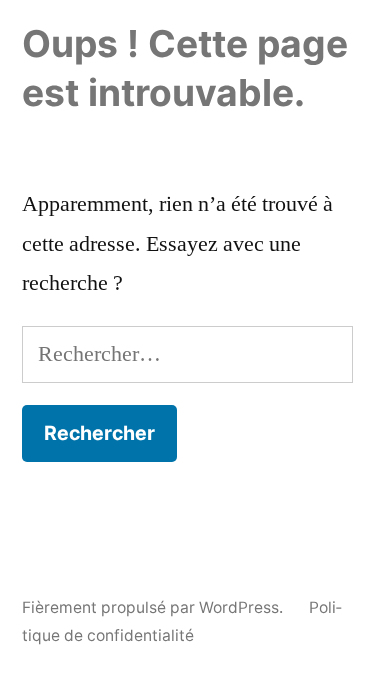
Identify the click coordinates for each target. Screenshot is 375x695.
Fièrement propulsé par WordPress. (154, 607)
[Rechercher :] (187, 354)
